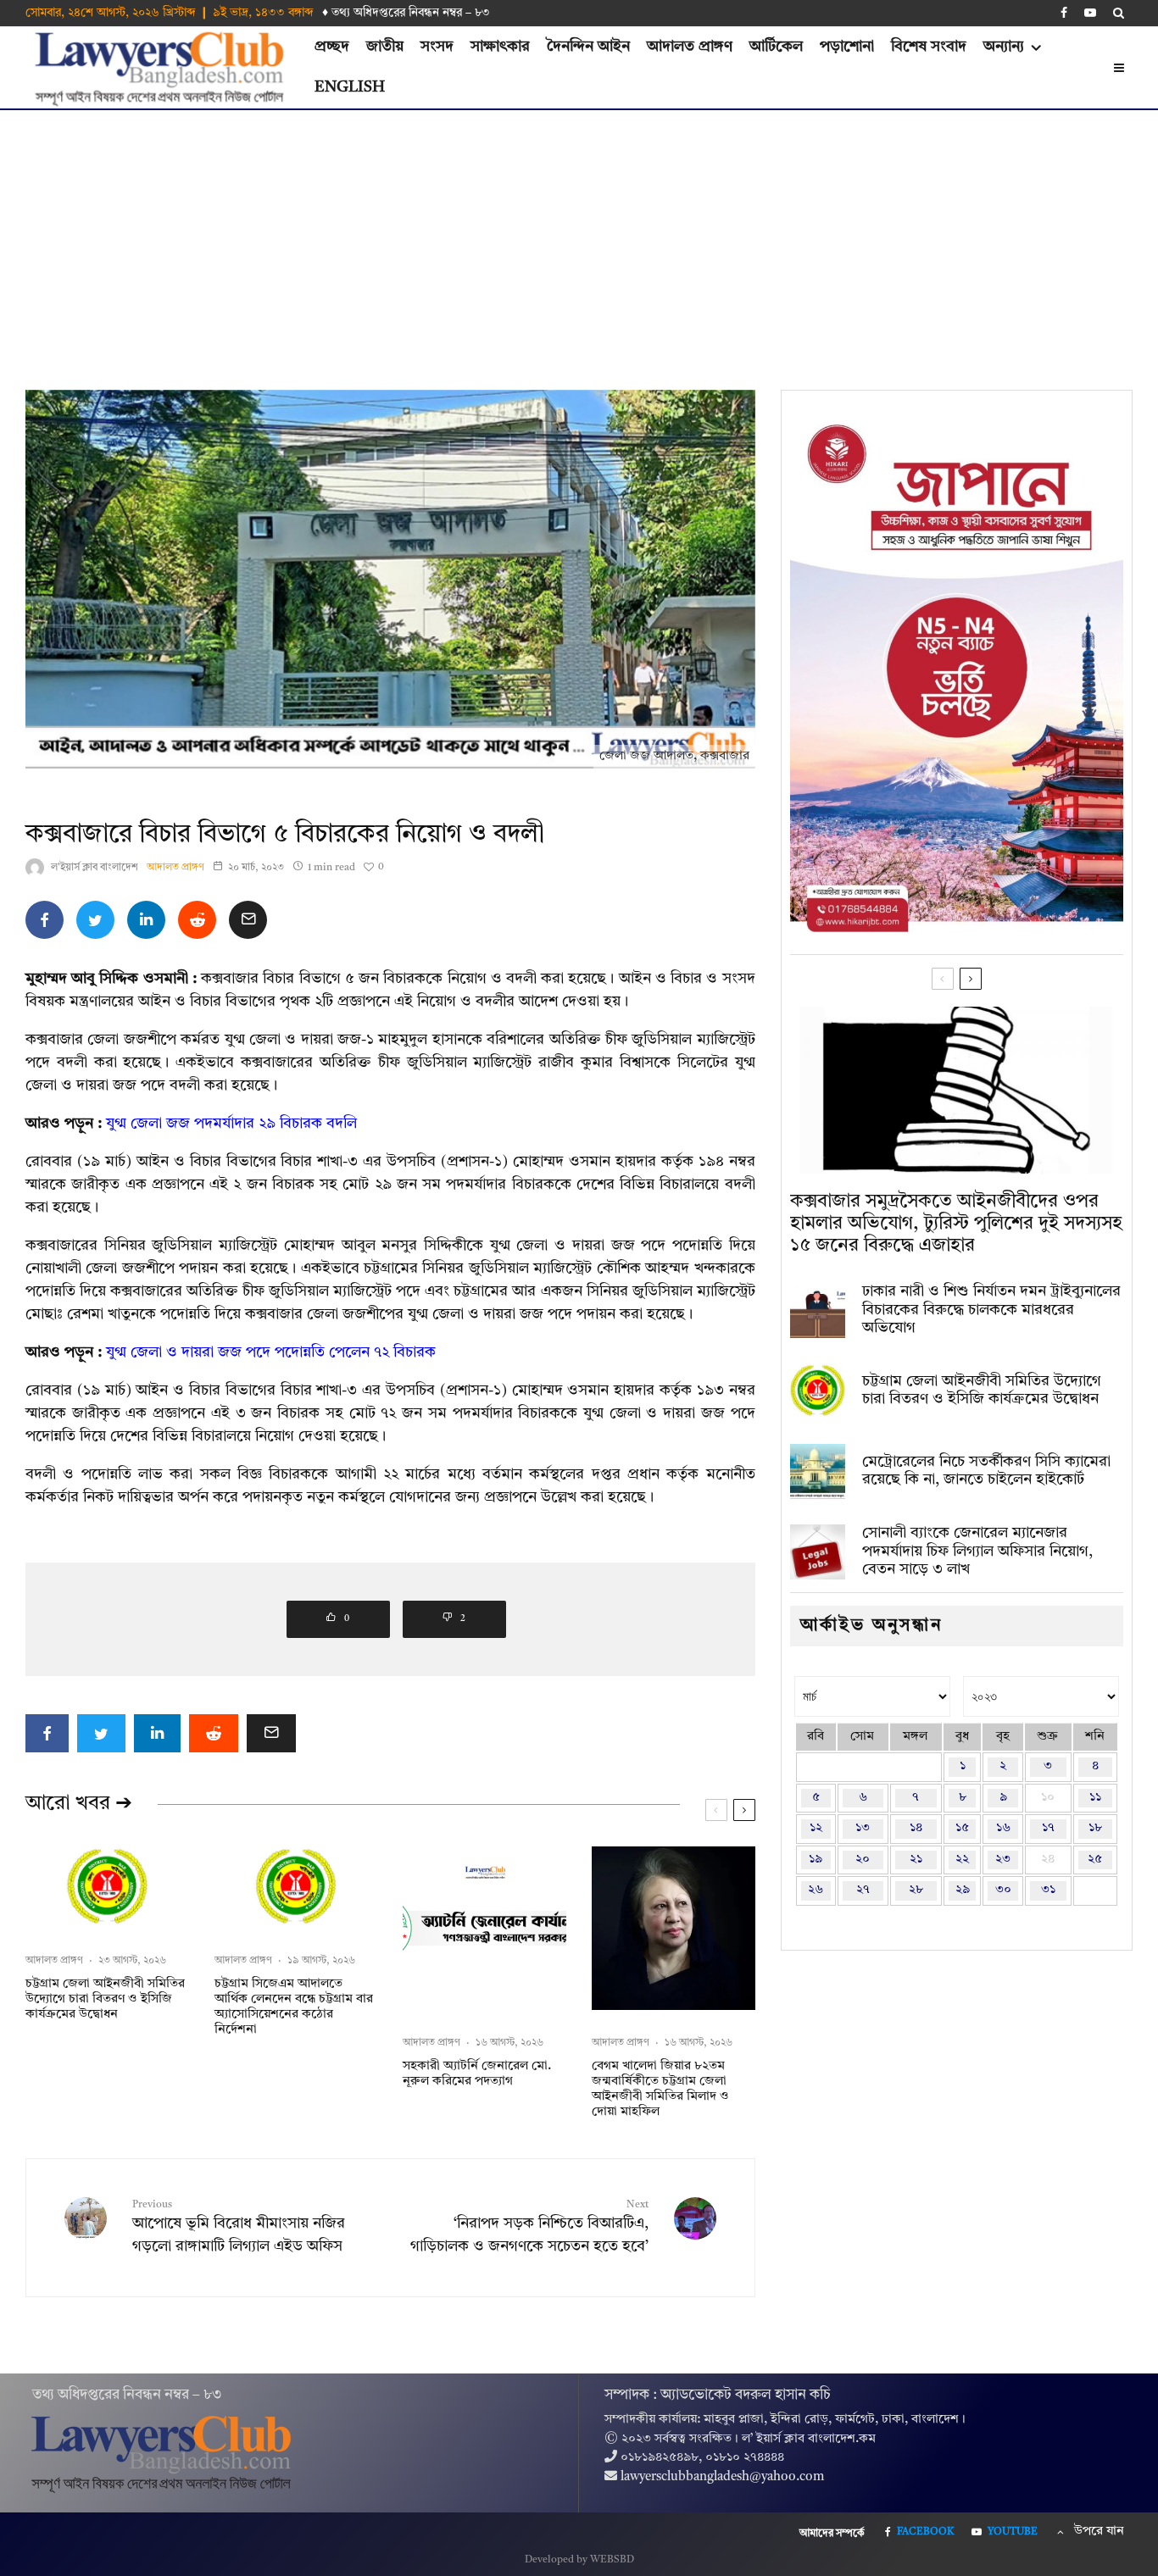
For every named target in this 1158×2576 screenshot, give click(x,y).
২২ (962, 1860)
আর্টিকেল (776, 47)
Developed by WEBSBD (579, 2560)
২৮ (916, 1890)
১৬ (1003, 1828)
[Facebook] (1064, 13)
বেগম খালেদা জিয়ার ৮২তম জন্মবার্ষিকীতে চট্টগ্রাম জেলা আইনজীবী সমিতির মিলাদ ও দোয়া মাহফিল (660, 2089)
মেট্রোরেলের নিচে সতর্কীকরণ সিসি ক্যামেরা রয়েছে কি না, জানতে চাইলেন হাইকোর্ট (986, 1471)
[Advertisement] (579, 237)
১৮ (1095, 1828)
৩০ (1003, 1890)
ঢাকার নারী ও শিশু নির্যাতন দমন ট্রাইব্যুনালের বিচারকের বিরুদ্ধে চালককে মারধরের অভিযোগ (991, 1310)
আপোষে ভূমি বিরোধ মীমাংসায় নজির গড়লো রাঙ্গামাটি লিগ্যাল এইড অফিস (239, 2227)
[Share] (45, 920)
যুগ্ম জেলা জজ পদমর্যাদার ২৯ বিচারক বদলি (231, 1124)
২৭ (863, 1890)
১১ (1095, 1798)
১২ (816, 1828)
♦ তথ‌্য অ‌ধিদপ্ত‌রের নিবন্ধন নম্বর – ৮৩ (406, 13)
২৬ (816, 1890)
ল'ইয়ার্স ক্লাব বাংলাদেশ (95, 868)
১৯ (816, 1860)
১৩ (863, 1828)
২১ (916, 1860)
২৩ (1003, 1860)
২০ (863, 1860)
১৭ (1048, 1828)
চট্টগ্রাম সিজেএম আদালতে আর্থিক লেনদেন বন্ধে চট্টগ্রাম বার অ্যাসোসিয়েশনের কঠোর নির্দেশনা (294, 2007)
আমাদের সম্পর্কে (832, 2534)
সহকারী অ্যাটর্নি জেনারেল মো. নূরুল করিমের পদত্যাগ (477, 2074)
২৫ (1095, 1860)
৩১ (1048, 1890)
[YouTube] (1090, 13)
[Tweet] (95, 920)
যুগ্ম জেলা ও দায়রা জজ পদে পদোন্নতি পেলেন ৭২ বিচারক (271, 1352)
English (350, 87)
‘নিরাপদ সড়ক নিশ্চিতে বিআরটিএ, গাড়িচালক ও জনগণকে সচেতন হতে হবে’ (529, 2227)
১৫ (962, 1828)
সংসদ (437, 47)
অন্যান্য (1004, 47)
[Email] (248, 920)
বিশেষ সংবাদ (929, 47)
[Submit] (197, 920)
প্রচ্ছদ (332, 47)
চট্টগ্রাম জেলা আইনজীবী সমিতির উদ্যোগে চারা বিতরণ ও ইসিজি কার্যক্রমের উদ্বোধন (105, 1999)
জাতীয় (385, 47)
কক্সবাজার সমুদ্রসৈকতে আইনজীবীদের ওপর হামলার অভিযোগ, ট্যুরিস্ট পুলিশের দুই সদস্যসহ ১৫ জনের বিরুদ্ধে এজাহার (956, 1224)
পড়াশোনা (847, 47)
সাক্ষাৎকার (500, 47)
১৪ (916, 1828)
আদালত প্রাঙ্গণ (690, 47)
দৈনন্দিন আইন (588, 47)
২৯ (963, 1890)
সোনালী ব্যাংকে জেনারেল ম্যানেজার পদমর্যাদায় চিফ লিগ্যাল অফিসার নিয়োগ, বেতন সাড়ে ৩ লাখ (977, 1551)
